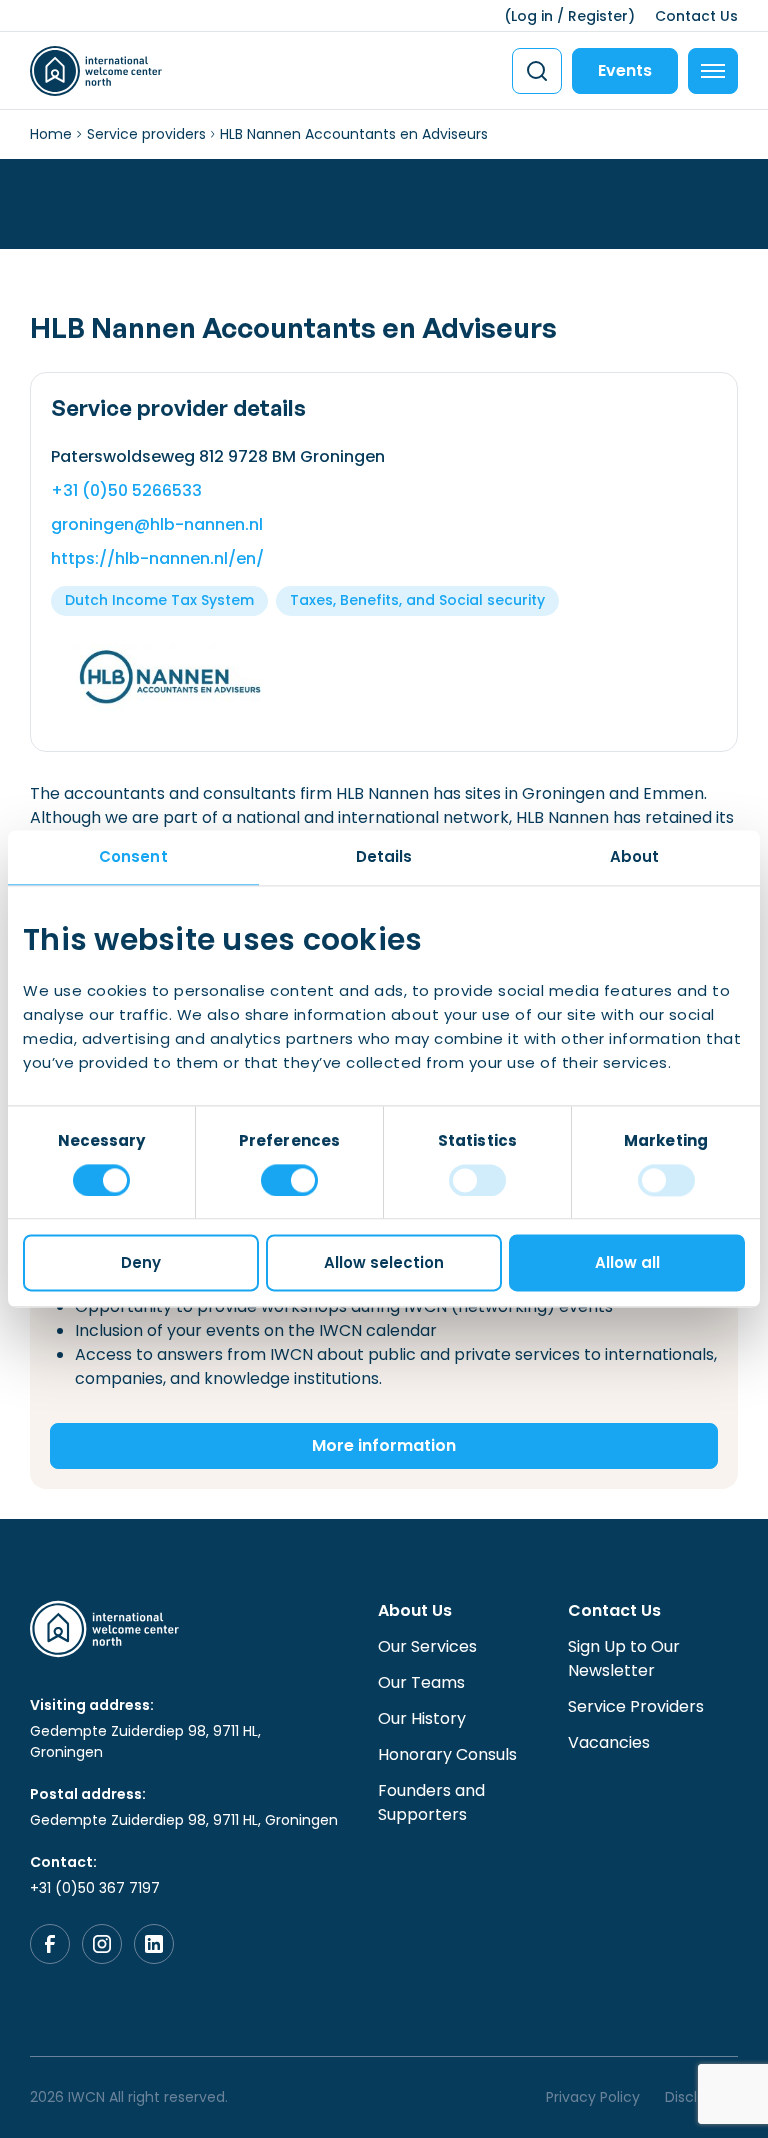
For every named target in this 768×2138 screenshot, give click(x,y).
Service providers (146, 134)
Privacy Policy (593, 2097)
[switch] (289, 1180)
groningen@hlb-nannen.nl (157, 524)
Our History (422, 1718)
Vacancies (609, 1742)
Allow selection (384, 1263)
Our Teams (421, 1682)
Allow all (627, 1263)
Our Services (427, 1646)
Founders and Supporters (431, 1802)
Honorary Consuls (447, 1754)
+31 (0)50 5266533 (126, 490)
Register (598, 16)
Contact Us (696, 16)
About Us (415, 1610)
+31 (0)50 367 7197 (95, 1888)
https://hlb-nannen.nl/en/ (157, 558)
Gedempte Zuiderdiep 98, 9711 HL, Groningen (145, 1741)
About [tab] (635, 856)
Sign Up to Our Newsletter (624, 1658)
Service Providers (636, 1706)
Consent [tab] (133, 856)
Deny (141, 1263)
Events (625, 70)
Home (51, 134)
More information (384, 1445)
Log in (532, 16)
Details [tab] (384, 856)
